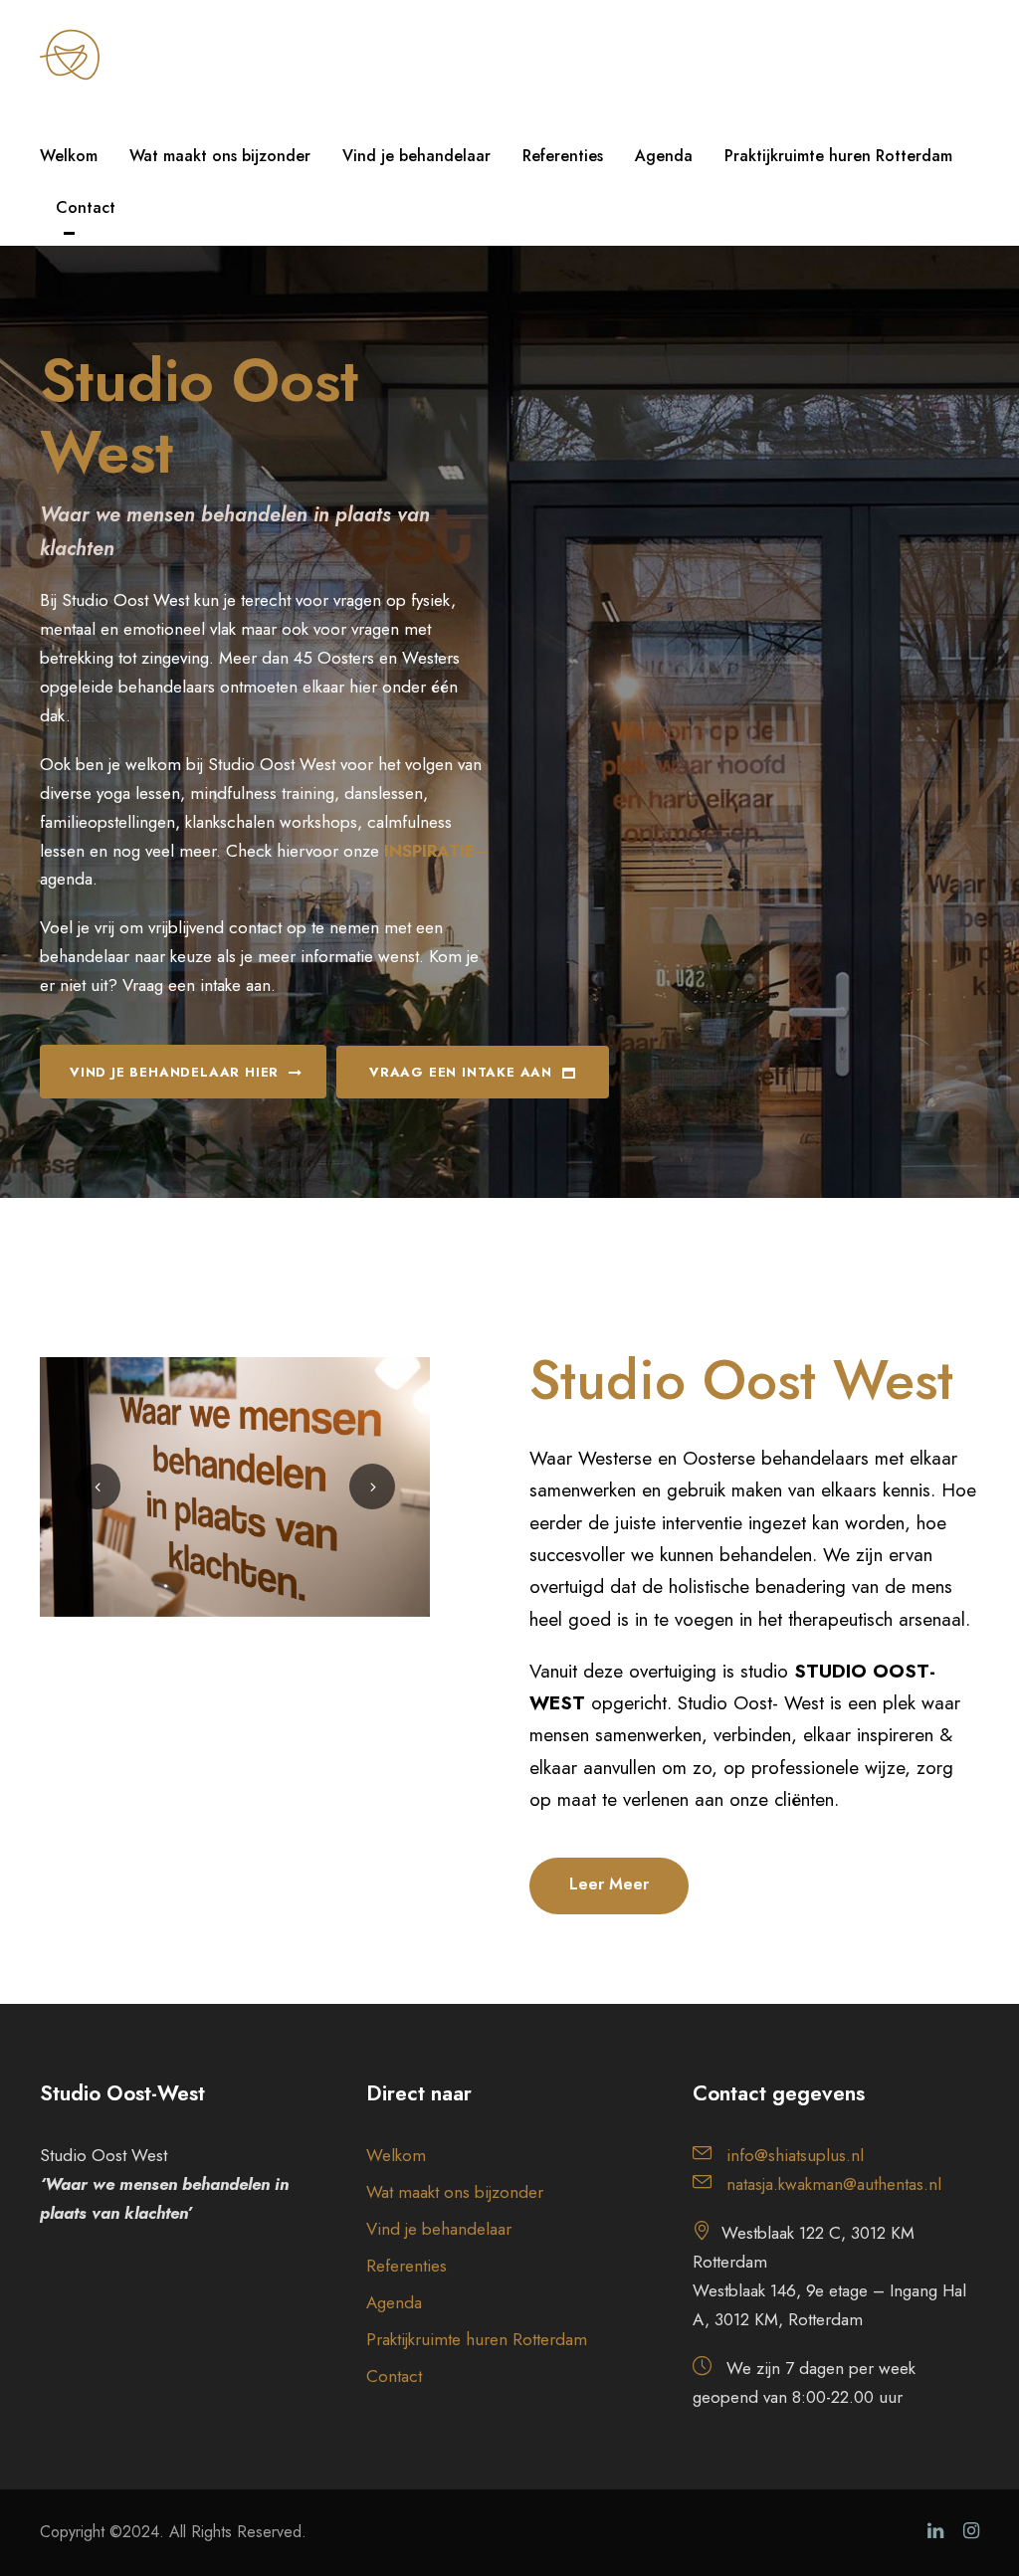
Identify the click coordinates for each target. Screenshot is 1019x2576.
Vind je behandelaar (416, 156)
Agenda (664, 156)
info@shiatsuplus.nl (795, 2155)
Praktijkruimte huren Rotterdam (838, 156)
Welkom (69, 156)
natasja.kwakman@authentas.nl (834, 2184)
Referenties (563, 156)
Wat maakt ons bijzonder (220, 156)
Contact (86, 207)
